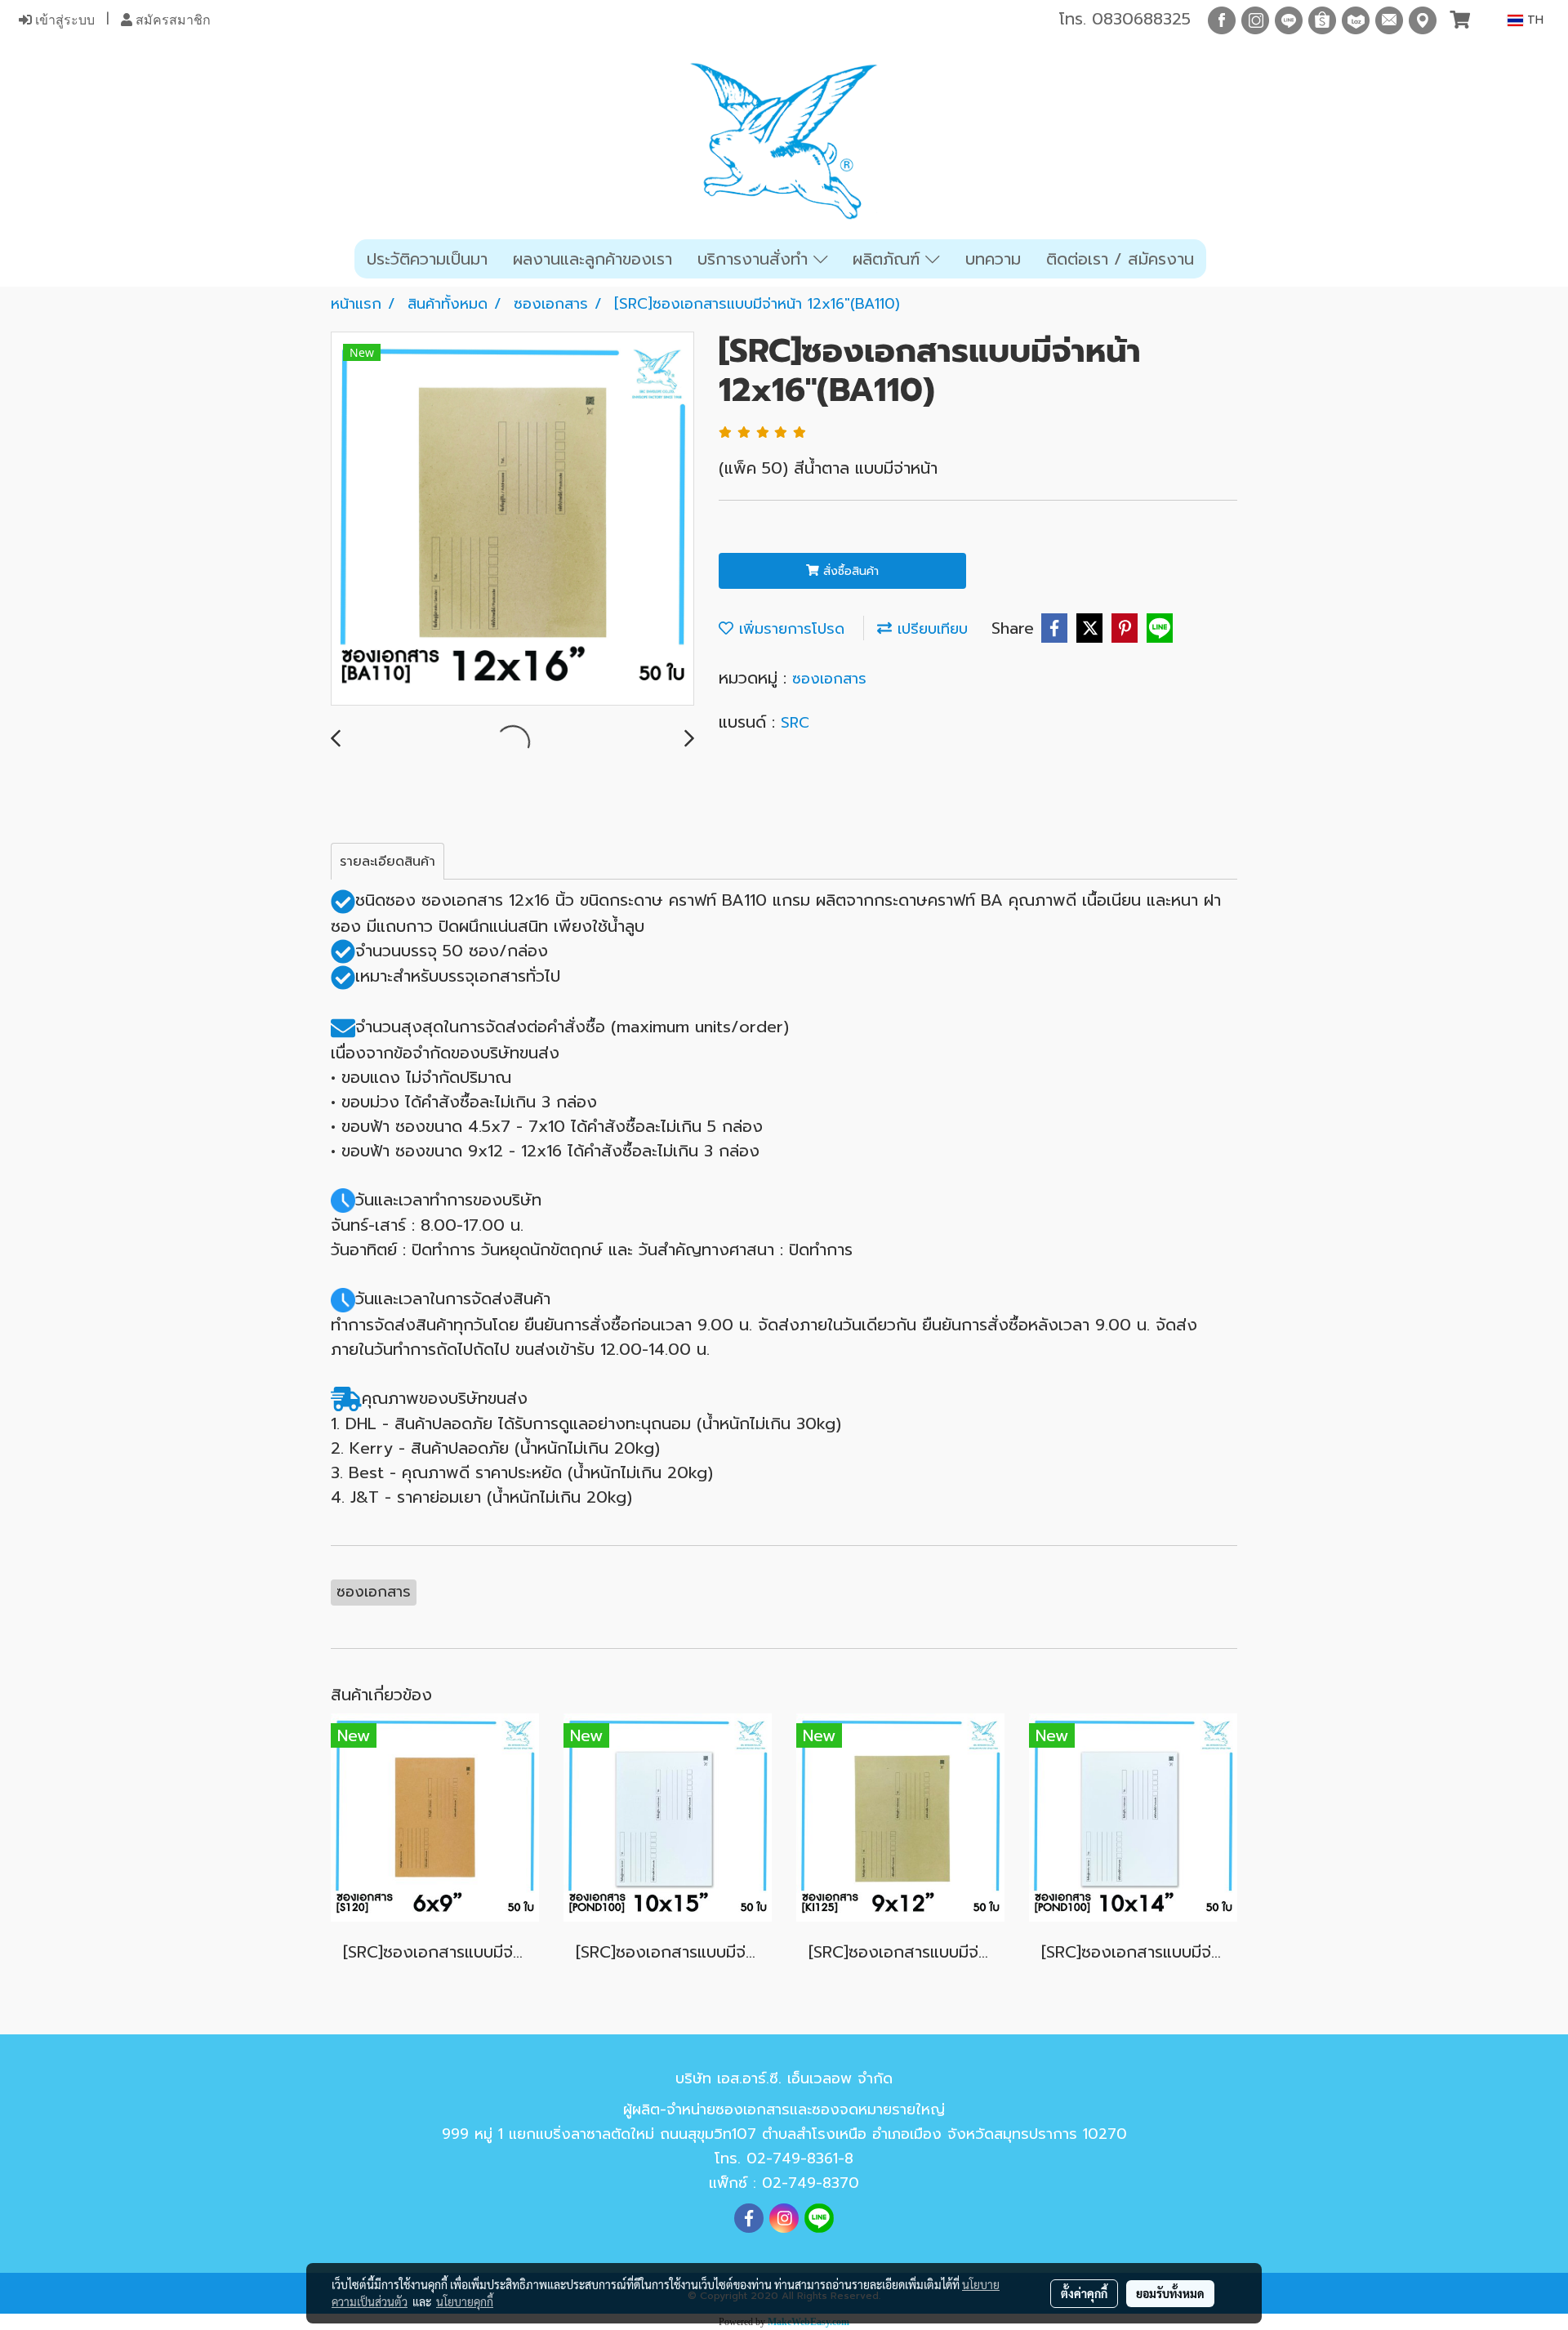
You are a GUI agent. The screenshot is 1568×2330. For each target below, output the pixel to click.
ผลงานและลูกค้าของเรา (592, 259)
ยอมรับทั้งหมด (1170, 2293)
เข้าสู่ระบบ (63, 20)
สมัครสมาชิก (171, 20)
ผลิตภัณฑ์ (889, 259)
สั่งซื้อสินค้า (849, 571)
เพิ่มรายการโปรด (789, 629)
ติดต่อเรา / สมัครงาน (1120, 259)
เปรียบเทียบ (930, 629)
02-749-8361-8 (800, 2158)
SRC (795, 723)
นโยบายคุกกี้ (465, 2301)
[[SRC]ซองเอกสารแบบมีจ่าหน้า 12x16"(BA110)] (512, 519)
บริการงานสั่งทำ (755, 259)
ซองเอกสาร (829, 679)
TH (1533, 20)
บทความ (993, 259)
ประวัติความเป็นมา (427, 259)
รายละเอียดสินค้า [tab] (388, 862)
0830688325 (1141, 19)
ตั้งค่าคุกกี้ (1084, 2293)
